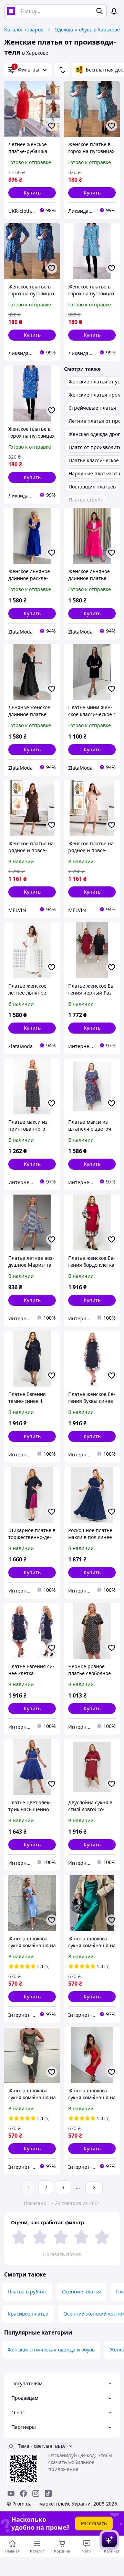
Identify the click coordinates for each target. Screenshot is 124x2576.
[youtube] (11, 2493)
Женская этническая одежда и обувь (51, 2350)
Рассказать (94, 2523)
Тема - (35, 2446)
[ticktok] (48, 2493)
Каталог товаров (24, 30)
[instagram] (36, 2493)
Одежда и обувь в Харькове (87, 30)
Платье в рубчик (27, 2292)
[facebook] (23, 2493)
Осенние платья (81, 2292)
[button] (32, 193)
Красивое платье (28, 2314)
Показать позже (62, 2254)
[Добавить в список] (52, 126)
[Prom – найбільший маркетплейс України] (11, 11)
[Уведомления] (114, 11)
